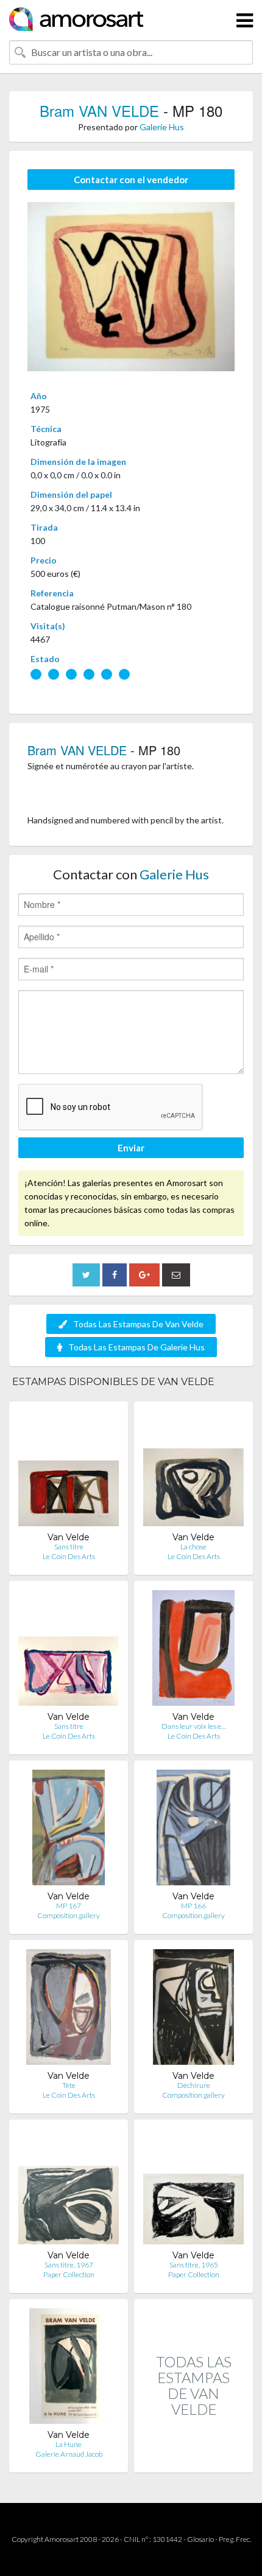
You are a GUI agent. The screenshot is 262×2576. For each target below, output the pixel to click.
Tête (69, 2085)
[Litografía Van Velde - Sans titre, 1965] (193, 2189)
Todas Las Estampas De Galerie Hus (136, 1347)
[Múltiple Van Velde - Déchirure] (193, 2010)
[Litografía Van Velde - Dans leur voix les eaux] (194, 1651)
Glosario (200, 2539)
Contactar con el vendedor (131, 180)
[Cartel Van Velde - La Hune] (69, 2369)
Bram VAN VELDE (99, 110)
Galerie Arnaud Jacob (69, 2454)
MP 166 (193, 1906)
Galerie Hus (162, 127)
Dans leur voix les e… (194, 1726)
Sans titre (69, 1547)
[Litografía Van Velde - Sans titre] (69, 1471)
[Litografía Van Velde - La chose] (193, 1471)
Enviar (131, 1148)
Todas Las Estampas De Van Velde (138, 1324)
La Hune (69, 2444)
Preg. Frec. (235, 2539)
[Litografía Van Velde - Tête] (68, 2010)
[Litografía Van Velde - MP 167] (69, 1830)
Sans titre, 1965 (194, 2265)
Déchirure (194, 2085)
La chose (193, 1547)
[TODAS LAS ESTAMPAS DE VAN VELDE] (193, 2459)
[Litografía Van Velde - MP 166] (193, 1830)
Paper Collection (69, 2274)
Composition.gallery (69, 1915)
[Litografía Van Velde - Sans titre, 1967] (69, 2189)
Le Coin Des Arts (69, 1556)
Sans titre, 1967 (69, 2265)
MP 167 (69, 1906)
